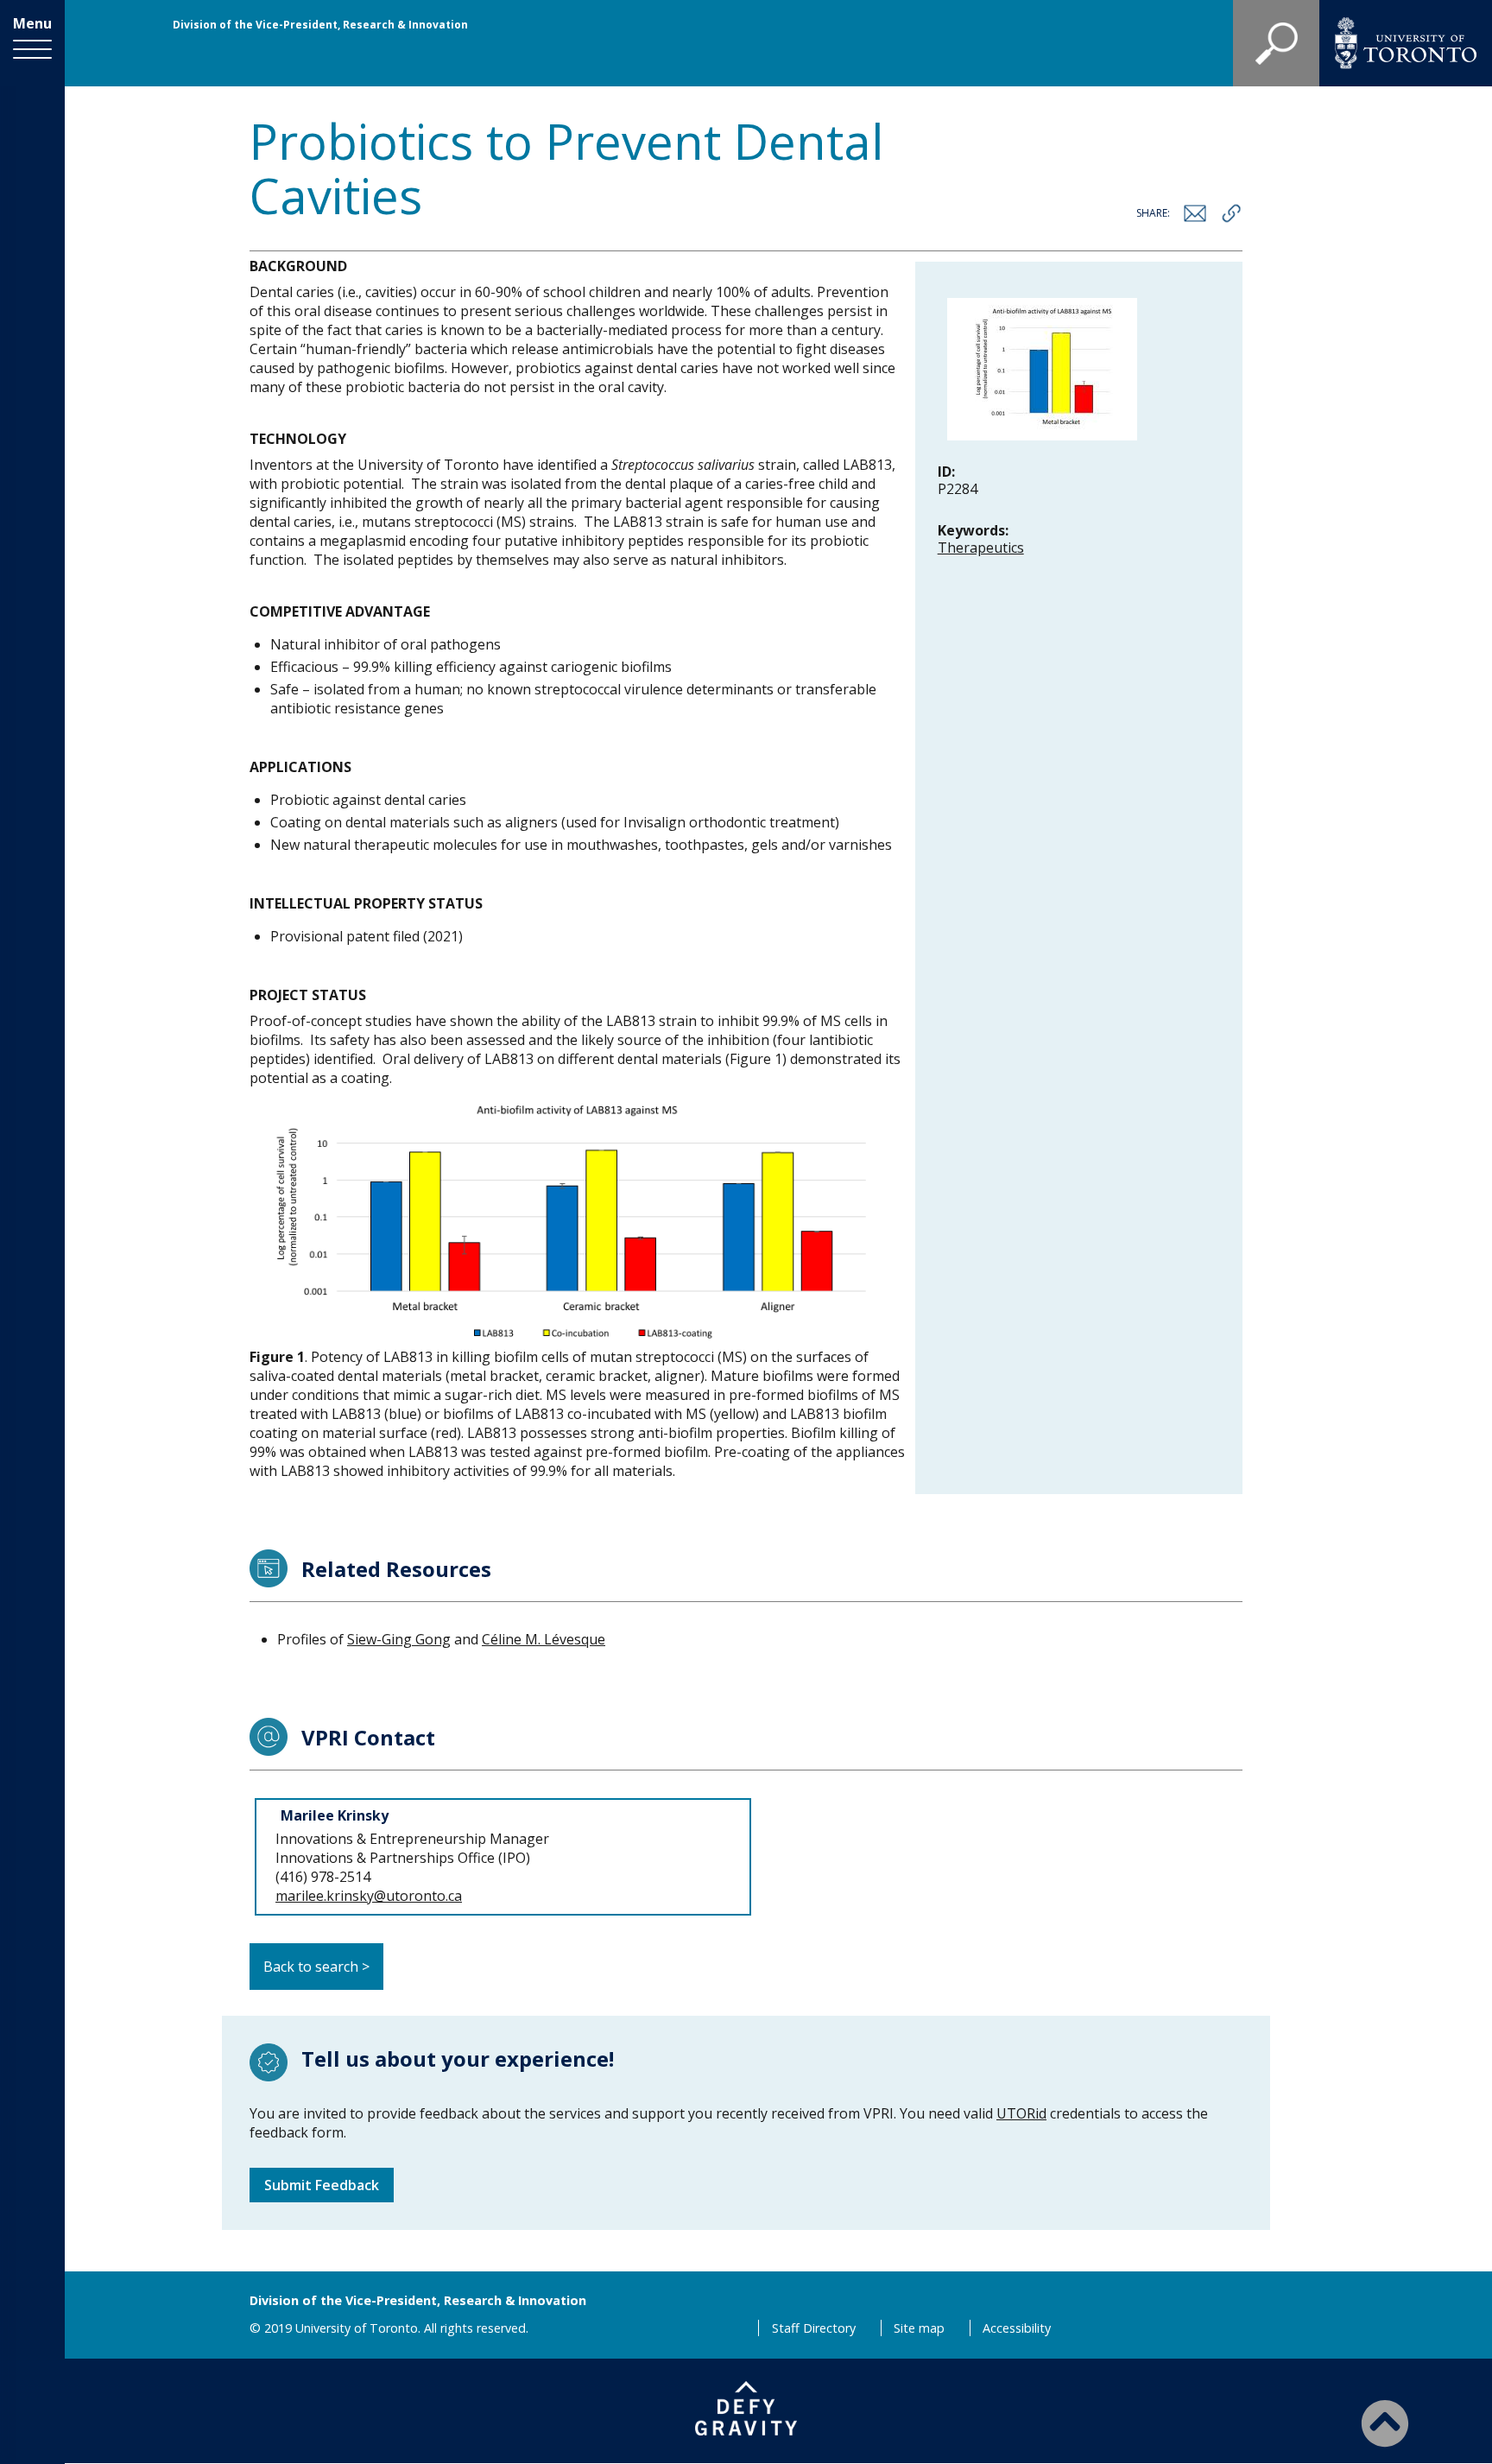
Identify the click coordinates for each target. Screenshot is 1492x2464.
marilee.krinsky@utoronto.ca (369, 1896)
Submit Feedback (322, 2185)
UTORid (1021, 2113)
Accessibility (1017, 2328)
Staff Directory (814, 2328)
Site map (919, 2328)
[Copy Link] (1231, 213)
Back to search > (316, 1967)
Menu (32, 23)
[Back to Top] (1385, 2423)
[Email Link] (1195, 213)
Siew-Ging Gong (399, 1639)
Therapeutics (981, 548)
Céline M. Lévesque (544, 1639)
